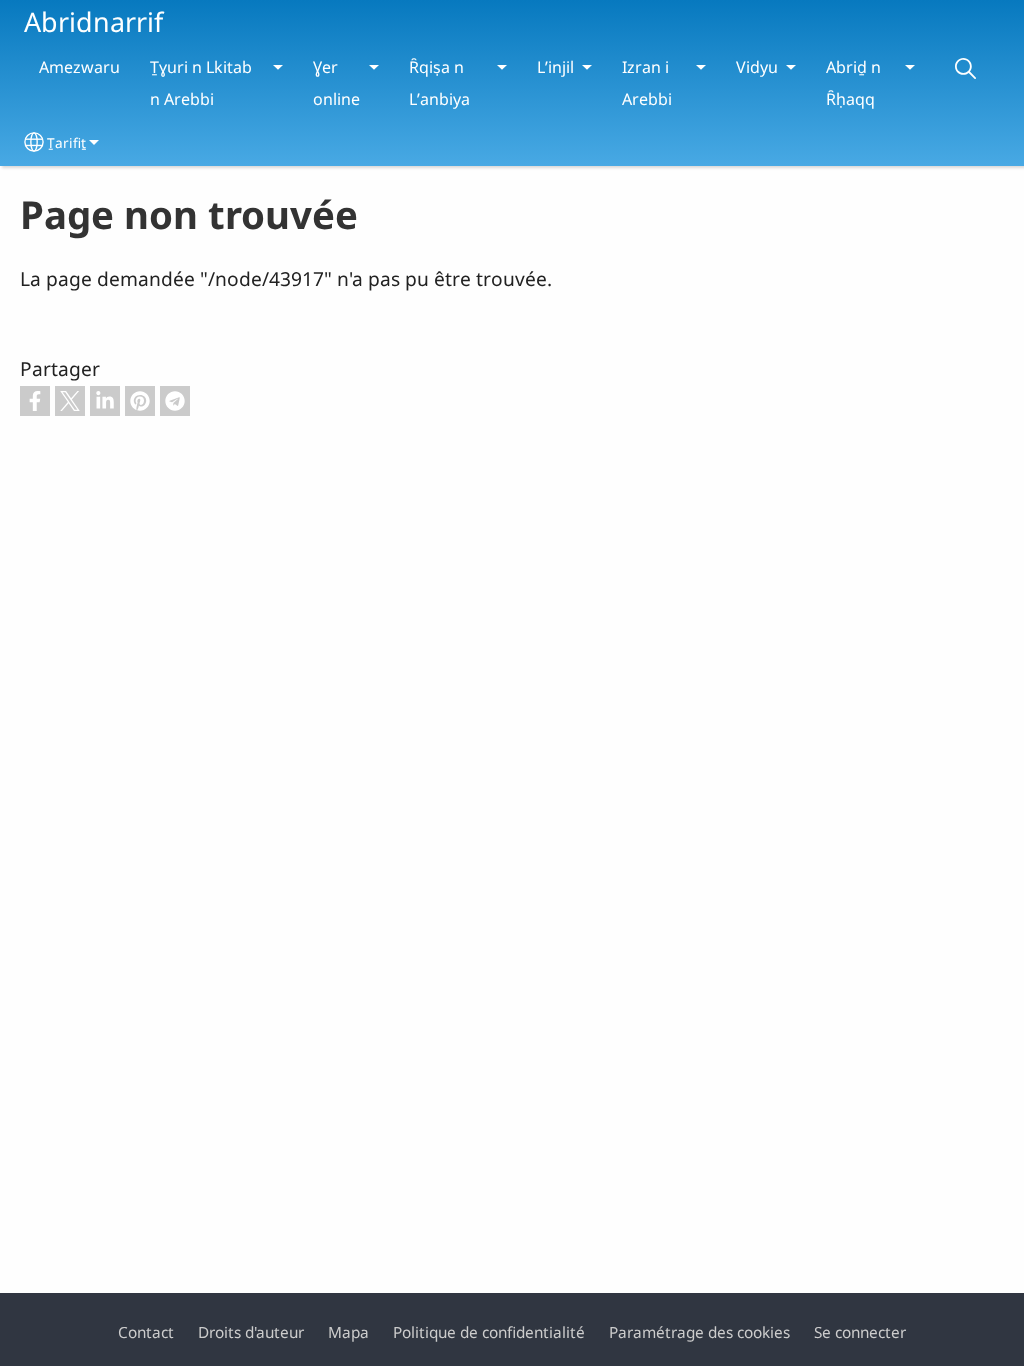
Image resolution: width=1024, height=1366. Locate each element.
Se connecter (860, 1332)
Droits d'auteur (251, 1332)
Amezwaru (79, 67)
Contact (146, 1332)
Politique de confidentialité (489, 1332)
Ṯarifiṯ (66, 142)
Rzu (965, 68)
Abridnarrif (93, 21)
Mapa (348, 1332)
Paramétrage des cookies (699, 1332)
